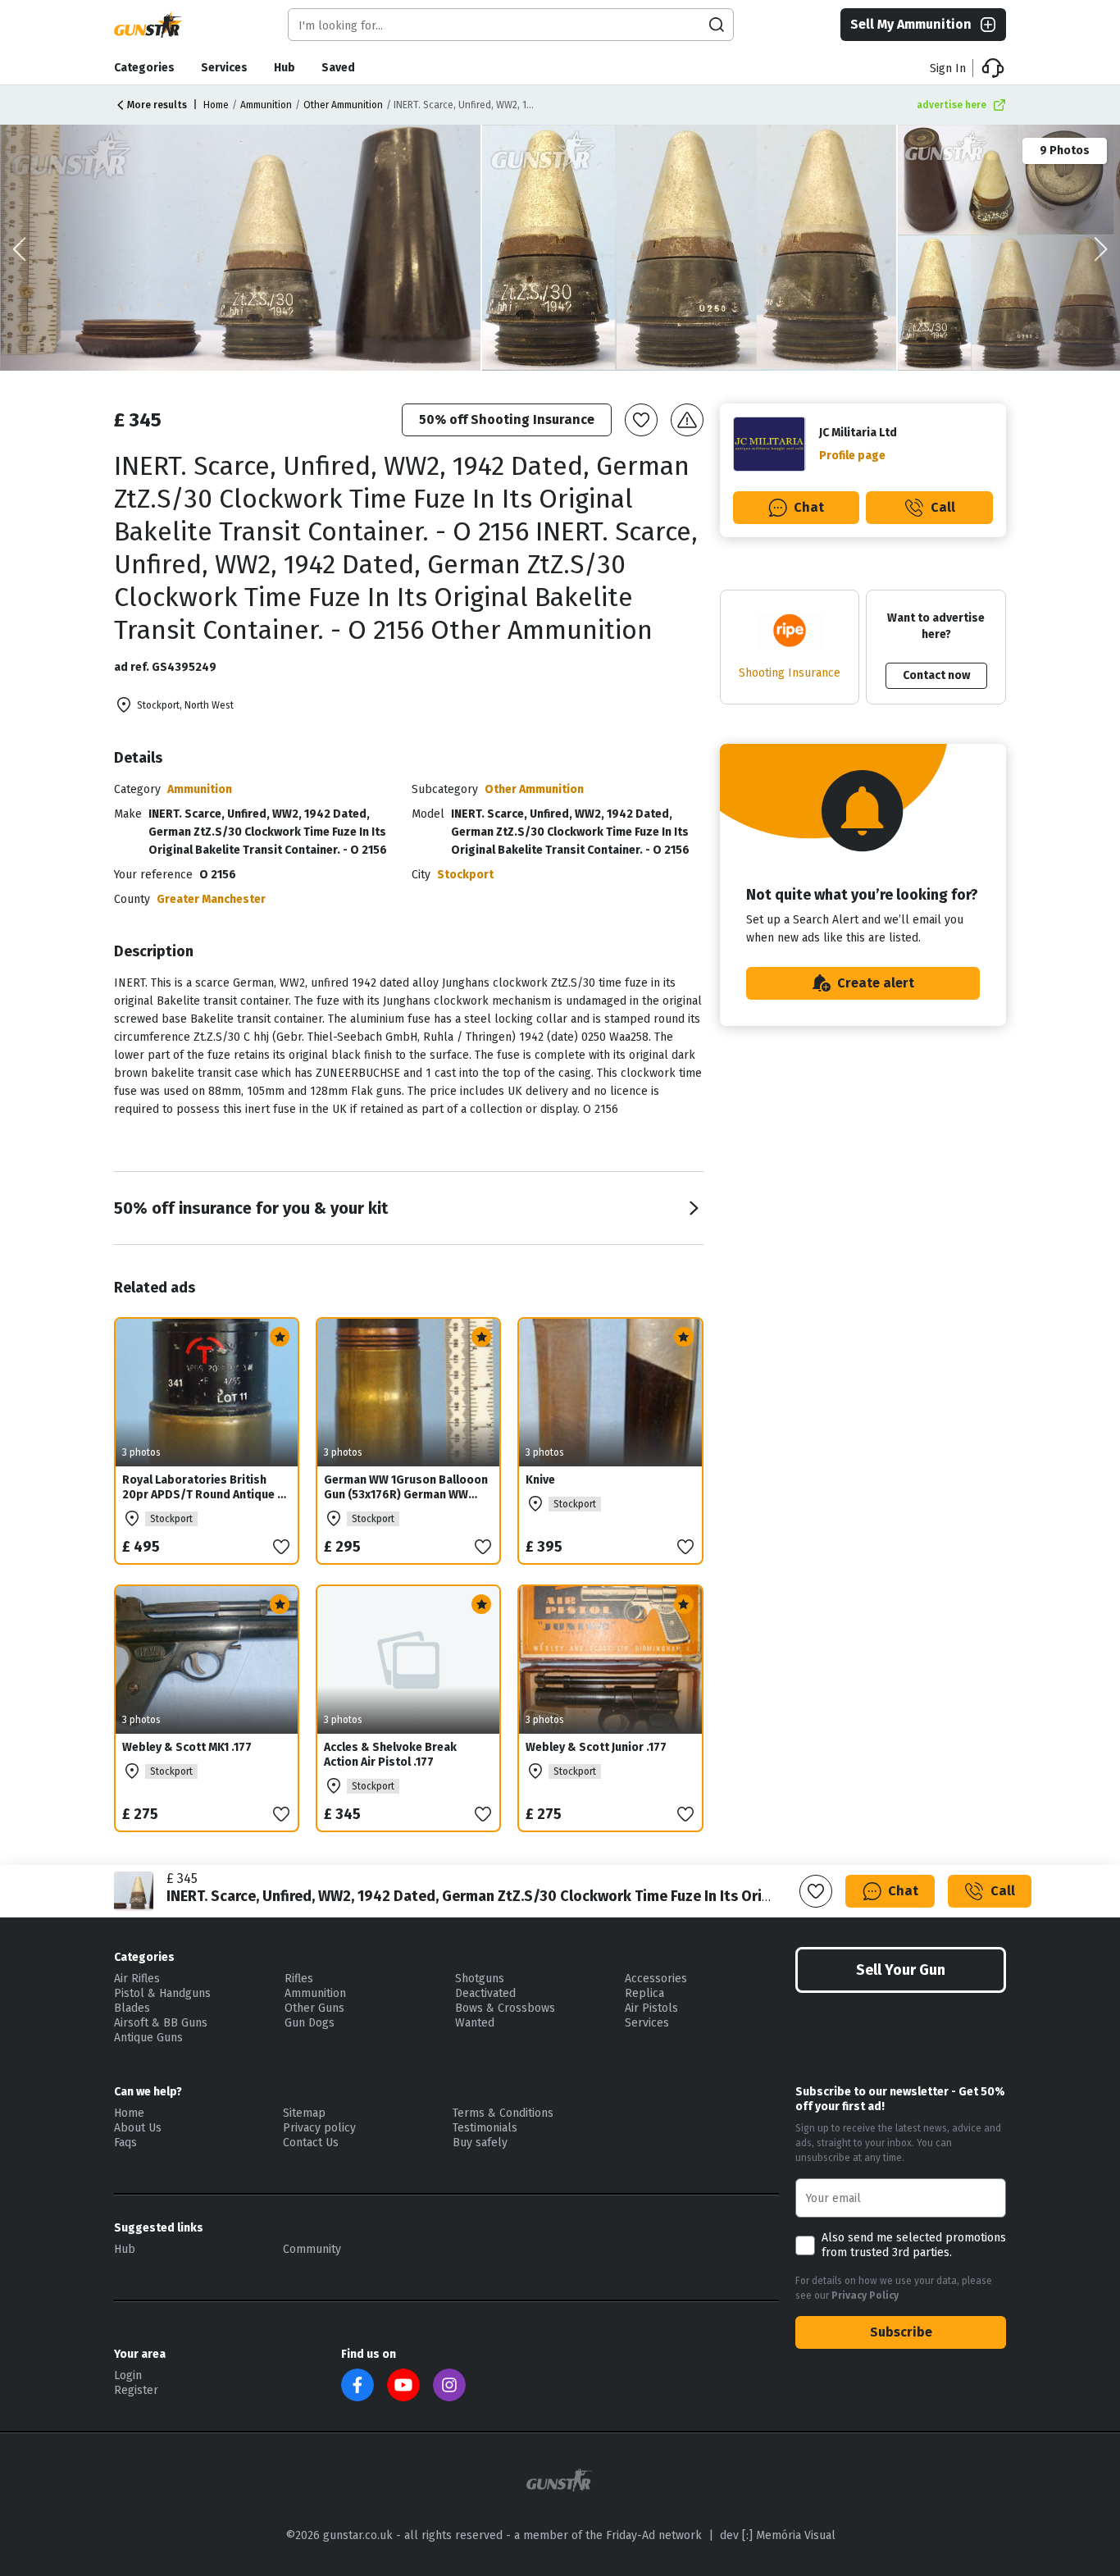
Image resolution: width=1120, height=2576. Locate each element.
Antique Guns (148, 2038)
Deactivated (485, 1993)
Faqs (125, 2143)
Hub (285, 68)
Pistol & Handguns (162, 1993)
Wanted (475, 2023)
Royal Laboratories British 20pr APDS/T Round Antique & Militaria (204, 1495)
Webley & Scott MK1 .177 (187, 1747)
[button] (1101, 249)
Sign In (948, 68)
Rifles (299, 1979)
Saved (338, 68)
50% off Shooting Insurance (507, 419)
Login (128, 2375)
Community (312, 2249)
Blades (132, 2008)
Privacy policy (319, 2128)
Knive (540, 1480)
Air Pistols (651, 2008)
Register (136, 2390)
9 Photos (1065, 150)
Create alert (876, 983)
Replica (644, 1993)
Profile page (852, 456)
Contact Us (311, 2143)
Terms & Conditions (503, 2113)
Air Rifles (137, 1979)
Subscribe (901, 2332)
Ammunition (266, 105)
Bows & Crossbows (505, 2008)
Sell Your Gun (901, 1970)
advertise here (952, 105)
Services (224, 68)
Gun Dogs (310, 2023)
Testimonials (485, 2128)
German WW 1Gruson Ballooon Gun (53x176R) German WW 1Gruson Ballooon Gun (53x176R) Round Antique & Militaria (406, 1509)
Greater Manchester (211, 899)
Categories (144, 68)
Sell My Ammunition (911, 24)
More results (157, 105)
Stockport (465, 875)
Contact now (936, 675)
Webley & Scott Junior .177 (596, 1747)
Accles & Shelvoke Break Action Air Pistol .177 (390, 1755)
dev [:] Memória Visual (778, 2535)
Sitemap (304, 2113)
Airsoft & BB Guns (161, 2023)
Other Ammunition (343, 105)
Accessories (656, 1979)
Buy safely (480, 2143)
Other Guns (314, 2008)
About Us (138, 2128)
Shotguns (480, 1979)
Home (216, 105)
